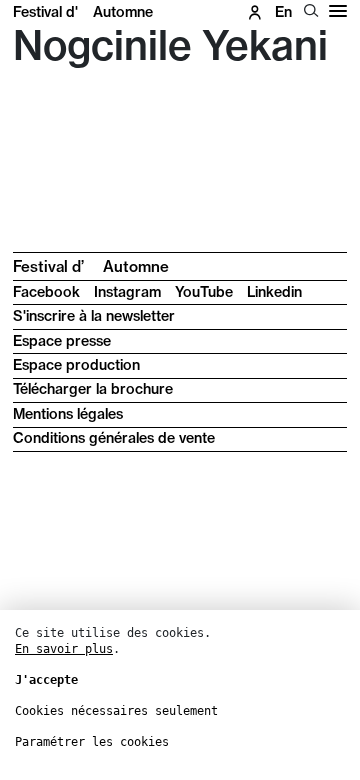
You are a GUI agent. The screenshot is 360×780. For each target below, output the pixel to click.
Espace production (76, 365)
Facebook (46, 292)
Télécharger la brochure (93, 389)
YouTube (204, 292)
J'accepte (46, 680)
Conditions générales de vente (114, 438)
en (283, 12)
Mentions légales (68, 414)
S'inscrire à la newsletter (94, 316)
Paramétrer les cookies (92, 742)
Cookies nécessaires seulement (116, 711)
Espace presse (62, 341)
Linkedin (274, 292)
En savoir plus (64, 649)
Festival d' (83, 12)
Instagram (127, 292)
